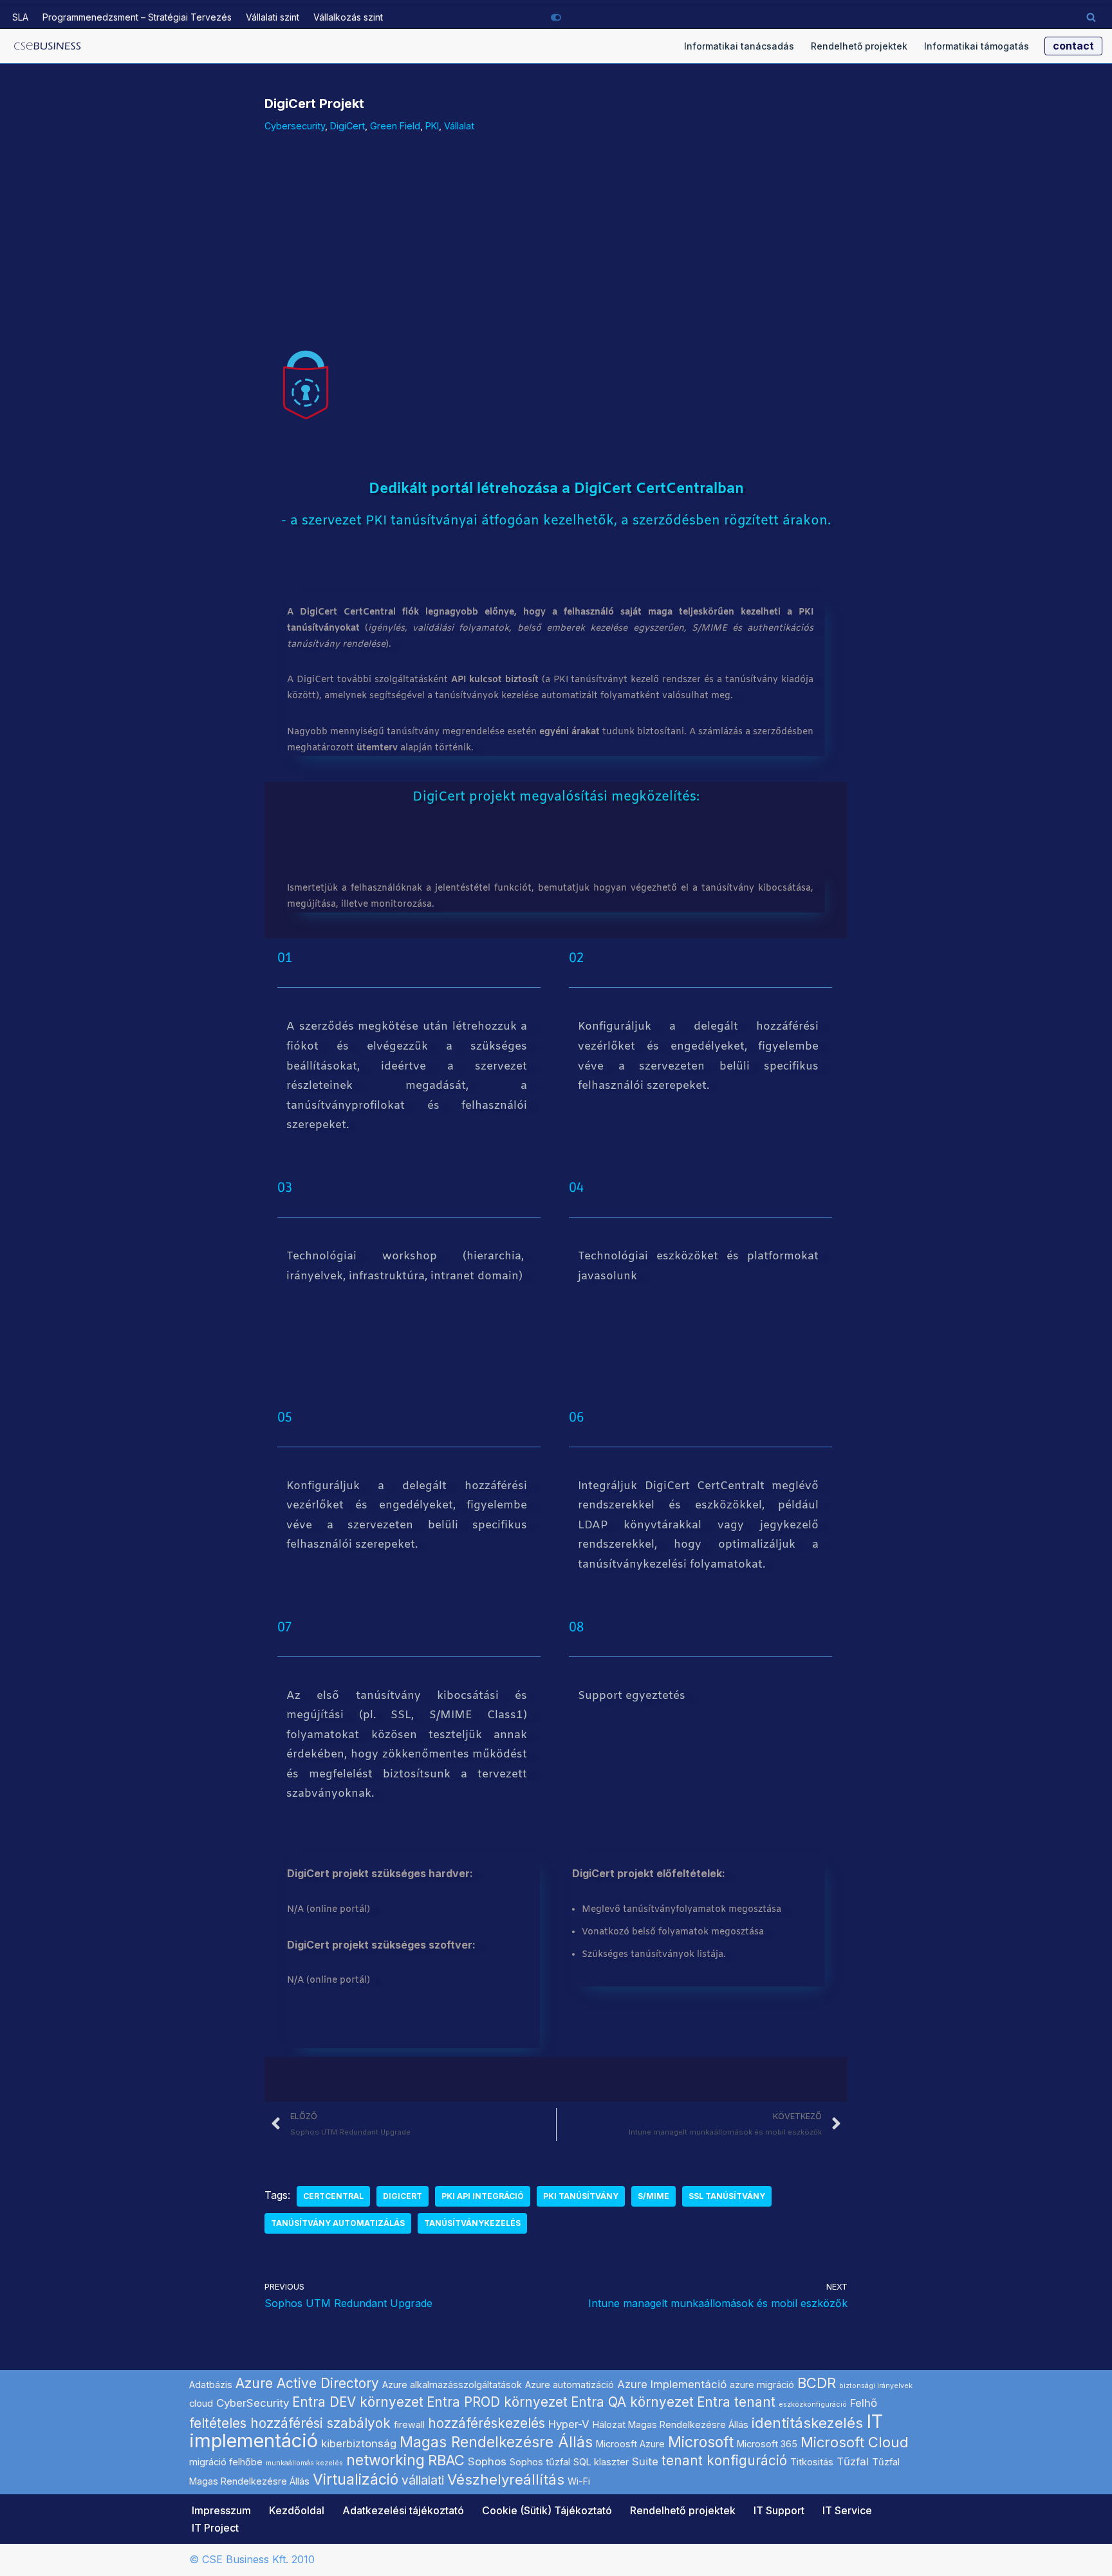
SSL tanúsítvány (727, 2196)
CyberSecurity (253, 2403)
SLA (20, 17)
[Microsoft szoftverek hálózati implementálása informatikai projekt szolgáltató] (48, 46)
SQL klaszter (601, 2462)
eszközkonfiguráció (813, 2405)
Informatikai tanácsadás (739, 46)
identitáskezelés (807, 2423)
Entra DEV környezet (358, 2402)
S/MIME (653, 2196)
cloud (201, 2403)
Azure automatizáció (570, 2385)
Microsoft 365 (767, 2444)
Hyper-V (569, 2424)
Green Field (395, 126)
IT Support (779, 2510)
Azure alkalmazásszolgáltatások (452, 2385)
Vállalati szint (273, 17)
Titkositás (812, 2462)
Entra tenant (736, 2402)
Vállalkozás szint (348, 17)
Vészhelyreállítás (506, 2479)
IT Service (847, 2510)
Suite (645, 2461)
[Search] (1091, 17)
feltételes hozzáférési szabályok (290, 2423)
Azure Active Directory (307, 2383)
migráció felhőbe (226, 2462)
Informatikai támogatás (977, 46)
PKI (432, 126)
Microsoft (701, 2442)
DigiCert (347, 126)
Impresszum (221, 2510)
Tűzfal (853, 2461)
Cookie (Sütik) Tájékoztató (547, 2510)
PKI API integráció (483, 2196)
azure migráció (762, 2385)
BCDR (817, 2383)
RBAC (446, 2460)
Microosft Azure (630, 2444)
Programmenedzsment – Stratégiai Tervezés (137, 17)
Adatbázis (211, 2385)
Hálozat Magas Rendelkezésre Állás (671, 2424)
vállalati (423, 2480)
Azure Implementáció (672, 2384)
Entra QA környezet (632, 2402)
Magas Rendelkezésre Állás (496, 2442)
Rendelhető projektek (859, 46)
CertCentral (333, 2196)
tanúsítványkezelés (472, 2223)
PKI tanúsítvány (581, 2196)
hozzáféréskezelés (486, 2423)
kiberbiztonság (359, 2443)
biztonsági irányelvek (876, 2386)
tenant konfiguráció (724, 2460)
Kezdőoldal (297, 2510)
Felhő (864, 2403)
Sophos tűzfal (540, 2462)
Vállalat (459, 126)
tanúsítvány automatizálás (338, 2223)
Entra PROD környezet (497, 2402)
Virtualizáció (356, 2479)
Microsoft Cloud (855, 2442)
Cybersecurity (295, 126)
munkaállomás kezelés (304, 2463)
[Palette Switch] (556, 17)
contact (1073, 46)
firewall (409, 2424)
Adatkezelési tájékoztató (403, 2510)
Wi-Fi (579, 2481)
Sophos (487, 2461)
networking (385, 2460)
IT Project (215, 2528)
